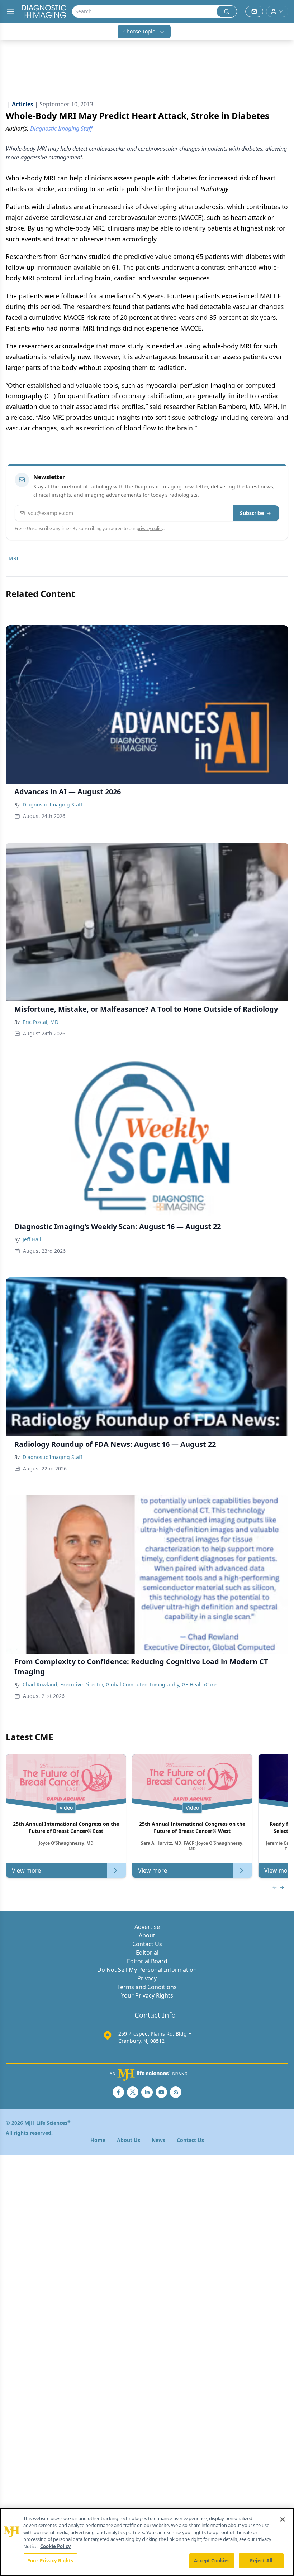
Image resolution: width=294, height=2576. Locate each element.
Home (98, 2140)
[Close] (283, 2519)
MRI (13, 558)
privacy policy (150, 528)
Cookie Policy (55, 2546)
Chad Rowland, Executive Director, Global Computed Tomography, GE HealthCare (120, 1684)
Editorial (147, 1953)
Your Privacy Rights (147, 1995)
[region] (147, 2542)
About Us (129, 2140)
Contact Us (147, 1944)
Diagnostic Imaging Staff (53, 805)
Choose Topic (139, 31)
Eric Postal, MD (41, 1022)
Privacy (147, 1978)
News (158, 2140)
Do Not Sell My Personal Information (147, 1970)
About (147, 1935)
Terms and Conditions (147, 1987)
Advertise (147, 1927)
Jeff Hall (32, 1239)
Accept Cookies (212, 2561)
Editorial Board (147, 1961)
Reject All (261, 2561)
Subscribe (252, 513)
